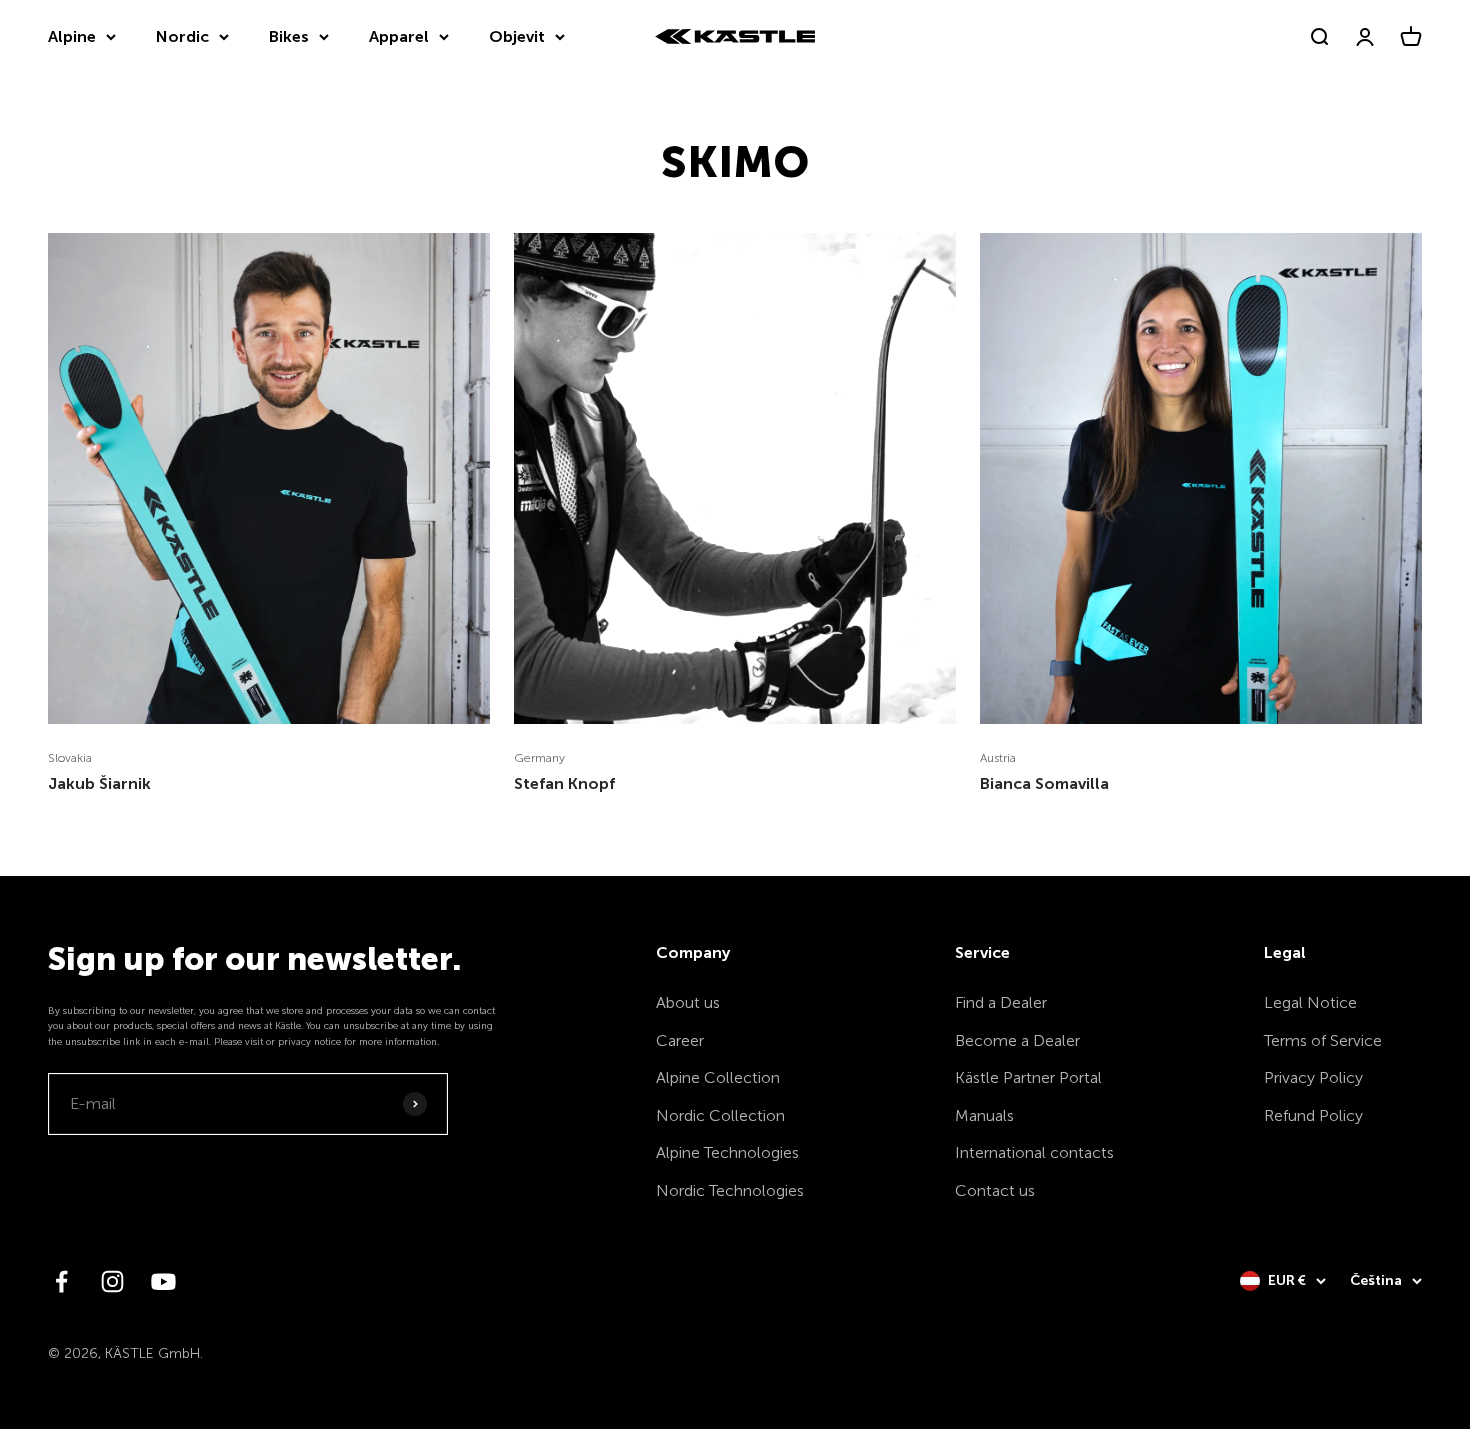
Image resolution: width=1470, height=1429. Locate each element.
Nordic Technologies (730, 1190)
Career (680, 1040)
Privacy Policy (1313, 1077)
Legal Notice (1310, 1002)
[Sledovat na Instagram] (112, 1281)
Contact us (995, 1190)
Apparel (399, 36)
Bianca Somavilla (1044, 783)
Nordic (182, 36)
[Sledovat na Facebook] (61, 1281)
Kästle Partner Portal (1028, 1077)
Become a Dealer (1017, 1040)
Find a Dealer (1001, 1002)
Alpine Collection (718, 1077)
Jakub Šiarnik (99, 783)
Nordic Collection (720, 1115)
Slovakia (70, 758)
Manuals (984, 1115)
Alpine (72, 36)
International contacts (1034, 1152)
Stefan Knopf (564, 783)
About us (688, 1002)
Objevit (517, 36)
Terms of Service (1323, 1040)
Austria (998, 758)
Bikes (289, 36)
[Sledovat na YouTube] (163, 1281)
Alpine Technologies (727, 1152)
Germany (539, 758)
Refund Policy (1313, 1115)
